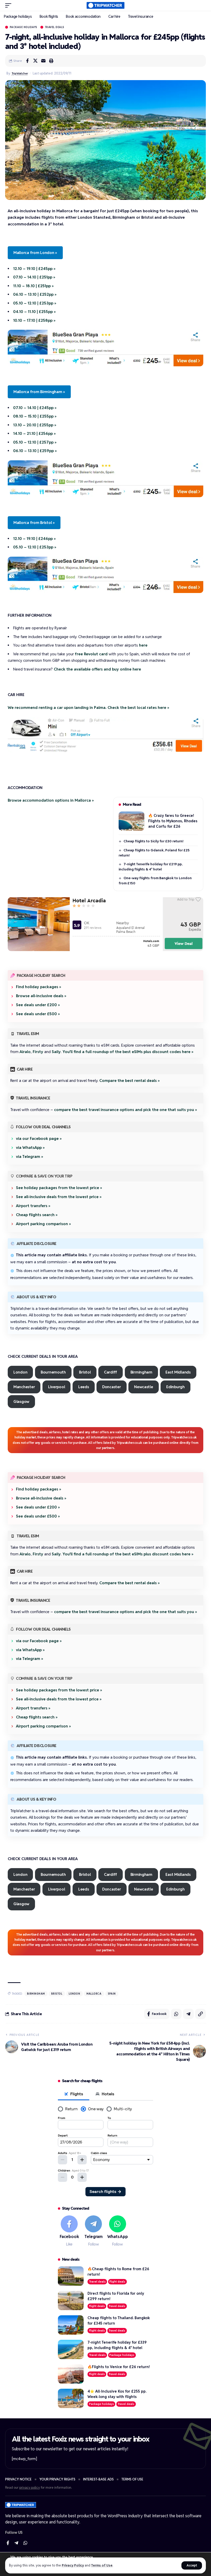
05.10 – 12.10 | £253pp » (35, 303)
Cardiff (111, 1372)
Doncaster (112, 1387)
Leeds (84, 1387)
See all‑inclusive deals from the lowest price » (59, 1197)
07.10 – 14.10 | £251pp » (34, 277)
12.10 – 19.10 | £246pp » (34, 539)
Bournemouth (53, 1372)
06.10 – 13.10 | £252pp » (35, 294)
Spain (112, 1994)
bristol (57, 1994)
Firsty (38, 1052)
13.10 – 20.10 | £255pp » (35, 425)
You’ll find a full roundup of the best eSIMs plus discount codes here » (128, 1052)
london (74, 1994)
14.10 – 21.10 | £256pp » (34, 433)
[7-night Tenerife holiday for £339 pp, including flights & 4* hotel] (71, 2349)
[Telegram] (94, 2231)
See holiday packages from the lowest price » (59, 1188)
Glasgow (21, 1401)
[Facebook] (69, 2231)
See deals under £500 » (38, 1014)
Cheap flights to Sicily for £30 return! (153, 841)
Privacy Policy (73, 2565)
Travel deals (55, 27)
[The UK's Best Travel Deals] (106, 5)
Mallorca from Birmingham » (39, 392)
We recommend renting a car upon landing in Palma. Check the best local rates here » (89, 707)
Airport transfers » (33, 1206)
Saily (56, 1052)
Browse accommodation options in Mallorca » (51, 800)
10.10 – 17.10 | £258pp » (34, 320)
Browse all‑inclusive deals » (41, 996)
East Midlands (178, 1372)
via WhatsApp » (30, 1147)
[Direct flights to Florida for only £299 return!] (71, 2300)
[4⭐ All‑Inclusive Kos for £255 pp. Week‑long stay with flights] (71, 2398)
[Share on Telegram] (188, 2014)
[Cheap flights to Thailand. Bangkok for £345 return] (71, 2325)
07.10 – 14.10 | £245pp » (35, 408)
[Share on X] (35, 61)
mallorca (94, 1994)
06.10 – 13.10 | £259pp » (35, 451)
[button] (192, 2565)
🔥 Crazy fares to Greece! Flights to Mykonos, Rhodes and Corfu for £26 (173, 821)
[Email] (43, 61)
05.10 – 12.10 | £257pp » (35, 442)
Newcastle (144, 1387)
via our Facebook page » (39, 1138)
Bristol (85, 1372)
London (20, 1372)
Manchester (24, 1387)
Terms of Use (102, 2565)
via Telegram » (30, 1156)
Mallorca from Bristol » (34, 523)
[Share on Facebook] (27, 61)
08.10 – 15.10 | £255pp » (35, 416)
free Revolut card (91, 654)
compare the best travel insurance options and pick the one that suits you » (126, 1110)
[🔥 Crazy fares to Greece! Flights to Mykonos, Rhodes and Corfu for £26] (131, 821)
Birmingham (141, 1372)
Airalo (25, 1052)
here (143, 645)
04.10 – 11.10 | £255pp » (34, 312)
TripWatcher (20, 73)
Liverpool (57, 1387)
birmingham (36, 1994)
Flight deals (117, 2282)
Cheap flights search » (37, 1215)
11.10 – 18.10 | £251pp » (33, 286)
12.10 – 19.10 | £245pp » (34, 269)
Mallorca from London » (35, 253)
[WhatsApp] (118, 2231)
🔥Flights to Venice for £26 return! (119, 2367)
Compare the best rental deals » (130, 1081)
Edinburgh (175, 1387)
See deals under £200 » (38, 1005)
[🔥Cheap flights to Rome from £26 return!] (71, 2276)
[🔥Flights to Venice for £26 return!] (71, 2374)
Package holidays (24, 27)
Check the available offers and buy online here (97, 669)
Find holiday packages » (39, 987)
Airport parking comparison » (43, 1224)
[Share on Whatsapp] (176, 2014)
